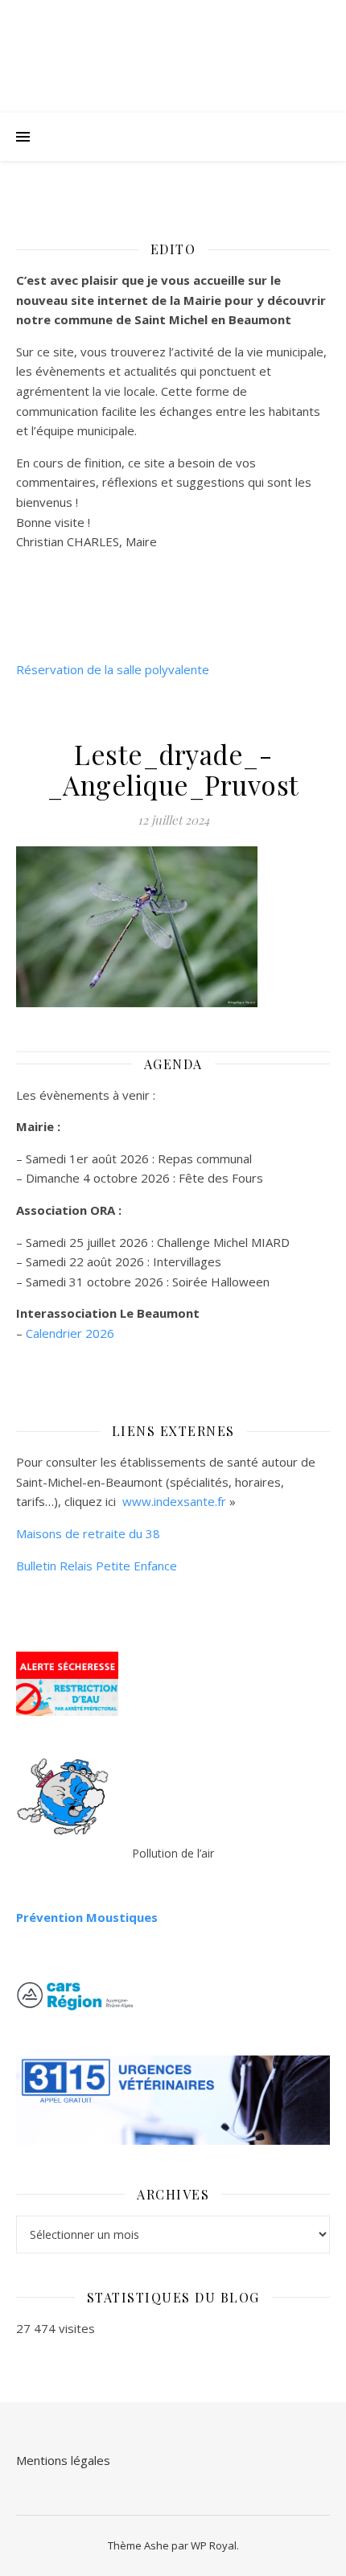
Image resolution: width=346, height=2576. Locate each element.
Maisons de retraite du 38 (88, 1533)
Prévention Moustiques (87, 1917)
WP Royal (214, 2545)
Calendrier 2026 (70, 1333)
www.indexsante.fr (174, 1501)
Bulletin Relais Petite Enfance (97, 1566)
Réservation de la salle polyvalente (113, 669)
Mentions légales (63, 2460)
